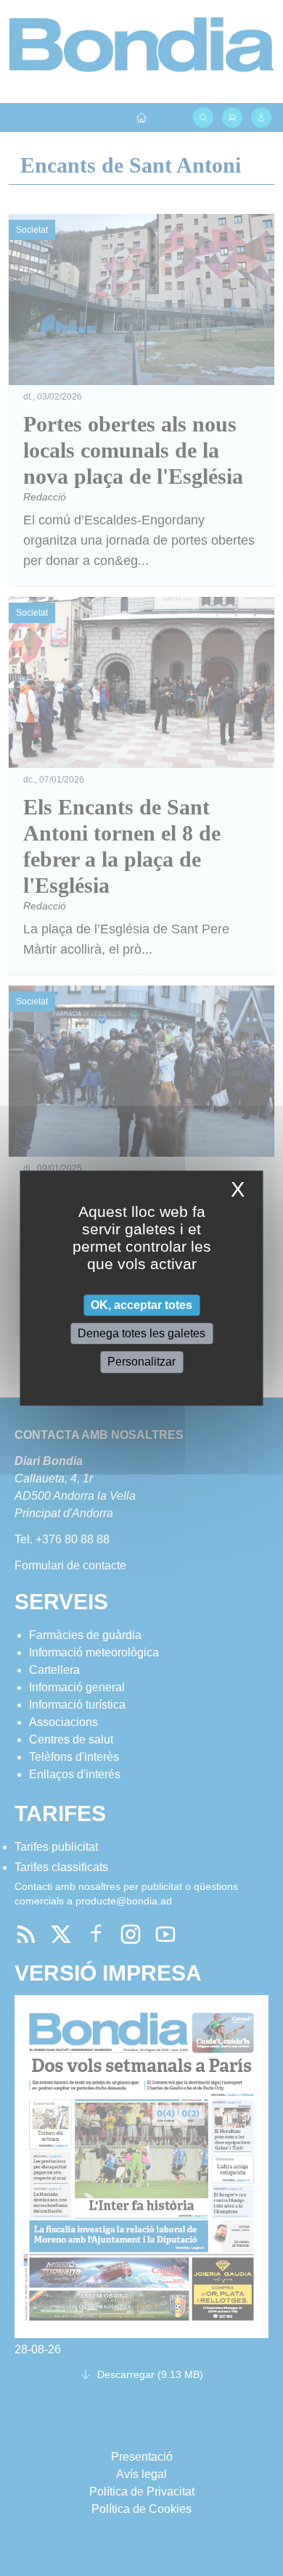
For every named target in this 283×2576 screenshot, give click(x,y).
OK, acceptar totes (141, 1305)
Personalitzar (141, 1362)
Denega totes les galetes (141, 1333)
